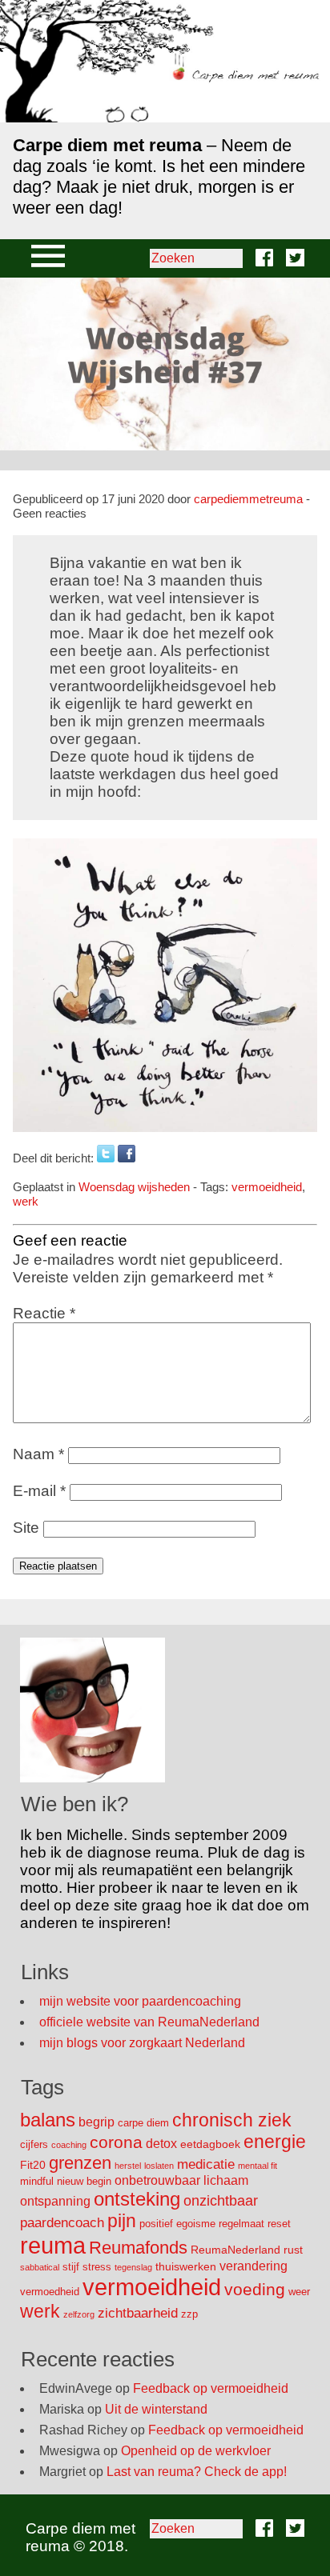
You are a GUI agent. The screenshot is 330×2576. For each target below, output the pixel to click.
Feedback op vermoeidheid (211, 2388)
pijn (122, 2221)
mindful (37, 2181)
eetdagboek (210, 2144)
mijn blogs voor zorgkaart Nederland (142, 2043)
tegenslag (133, 2267)
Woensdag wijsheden (134, 1187)
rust (293, 2250)
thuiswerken (186, 2266)
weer (299, 2292)
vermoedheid (50, 2292)
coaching (69, 2145)
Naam (38, 1454)
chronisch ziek (232, 2120)
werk (26, 1201)
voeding (255, 2289)
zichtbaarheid (138, 2313)
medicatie (206, 2164)
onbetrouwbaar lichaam (181, 2180)
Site (26, 1528)
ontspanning (55, 2201)
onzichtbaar (221, 2201)
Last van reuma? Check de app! (197, 2472)
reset (279, 2224)
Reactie (44, 1313)
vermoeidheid (267, 1187)
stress (97, 2267)
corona (116, 2142)
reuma (53, 2245)
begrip (97, 2122)
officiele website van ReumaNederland (149, 2022)
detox (161, 2144)
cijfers (34, 2144)
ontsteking (137, 2199)
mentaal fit (258, 2166)
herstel (128, 2166)
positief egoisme (177, 2224)
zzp (189, 2314)
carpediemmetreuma (248, 499)
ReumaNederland (235, 2250)
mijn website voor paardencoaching (140, 2001)
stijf (71, 2267)
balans (48, 2120)
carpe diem (143, 2123)
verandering (254, 2266)
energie (275, 2142)
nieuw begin (84, 2181)
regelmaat (241, 2224)
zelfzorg (79, 2314)
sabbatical (40, 2267)
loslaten (159, 2166)
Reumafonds (138, 2248)
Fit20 (33, 2165)
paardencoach (62, 2223)
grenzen (80, 2163)
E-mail (39, 1491)
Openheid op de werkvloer (196, 2451)
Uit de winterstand (156, 2409)
